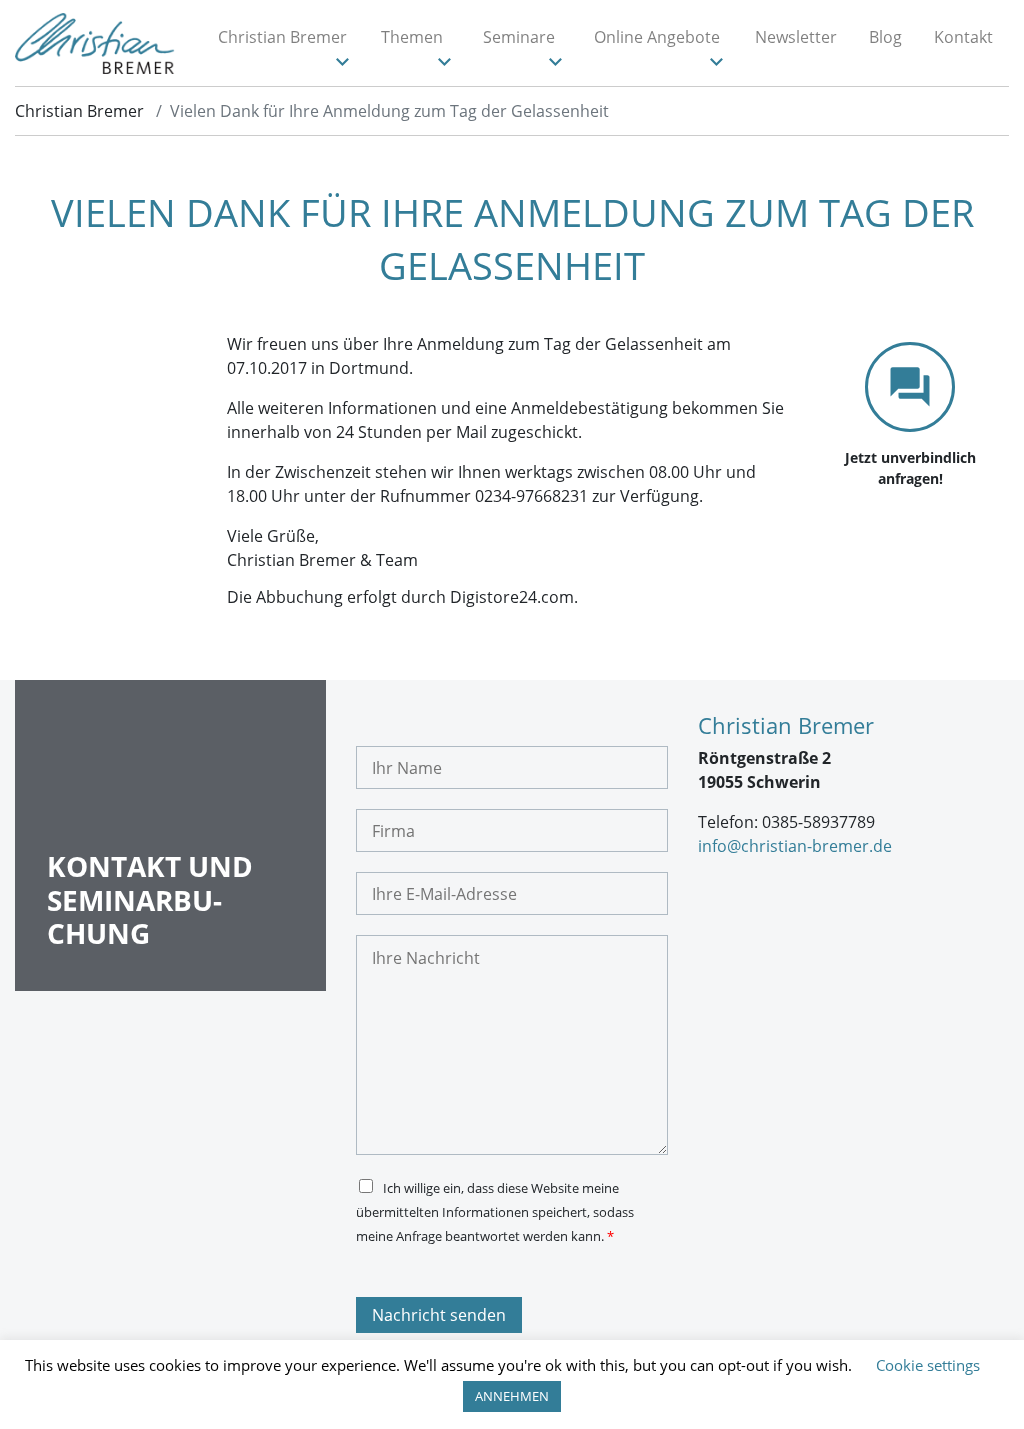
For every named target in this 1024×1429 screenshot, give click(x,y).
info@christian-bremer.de (795, 846)
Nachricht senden (439, 1315)
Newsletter (796, 37)
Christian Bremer (282, 37)
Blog (885, 37)
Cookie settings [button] (928, 1365)
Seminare (519, 37)
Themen (412, 37)
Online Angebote (657, 37)
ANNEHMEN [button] (512, 1396)
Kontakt (963, 37)
